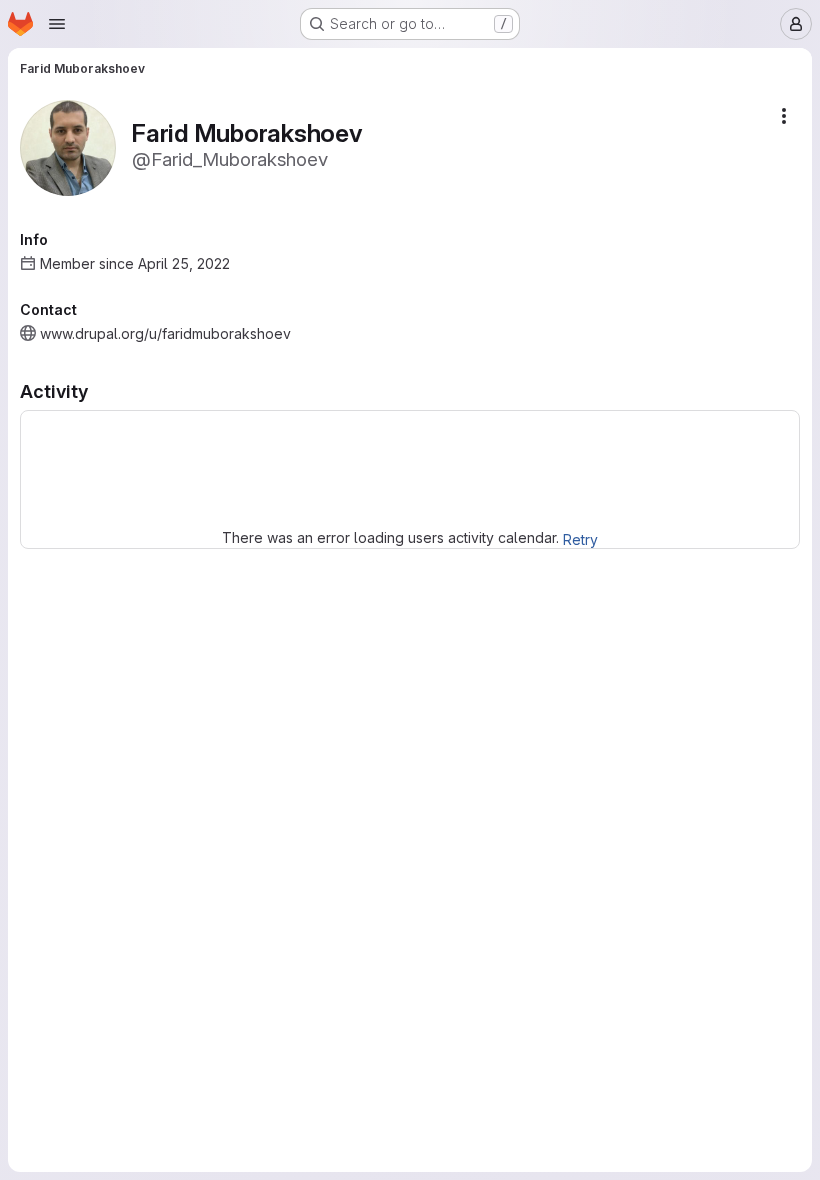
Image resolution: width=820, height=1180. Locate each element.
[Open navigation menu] (57, 24)
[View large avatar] (68, 146)
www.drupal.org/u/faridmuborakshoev (165, 333)
